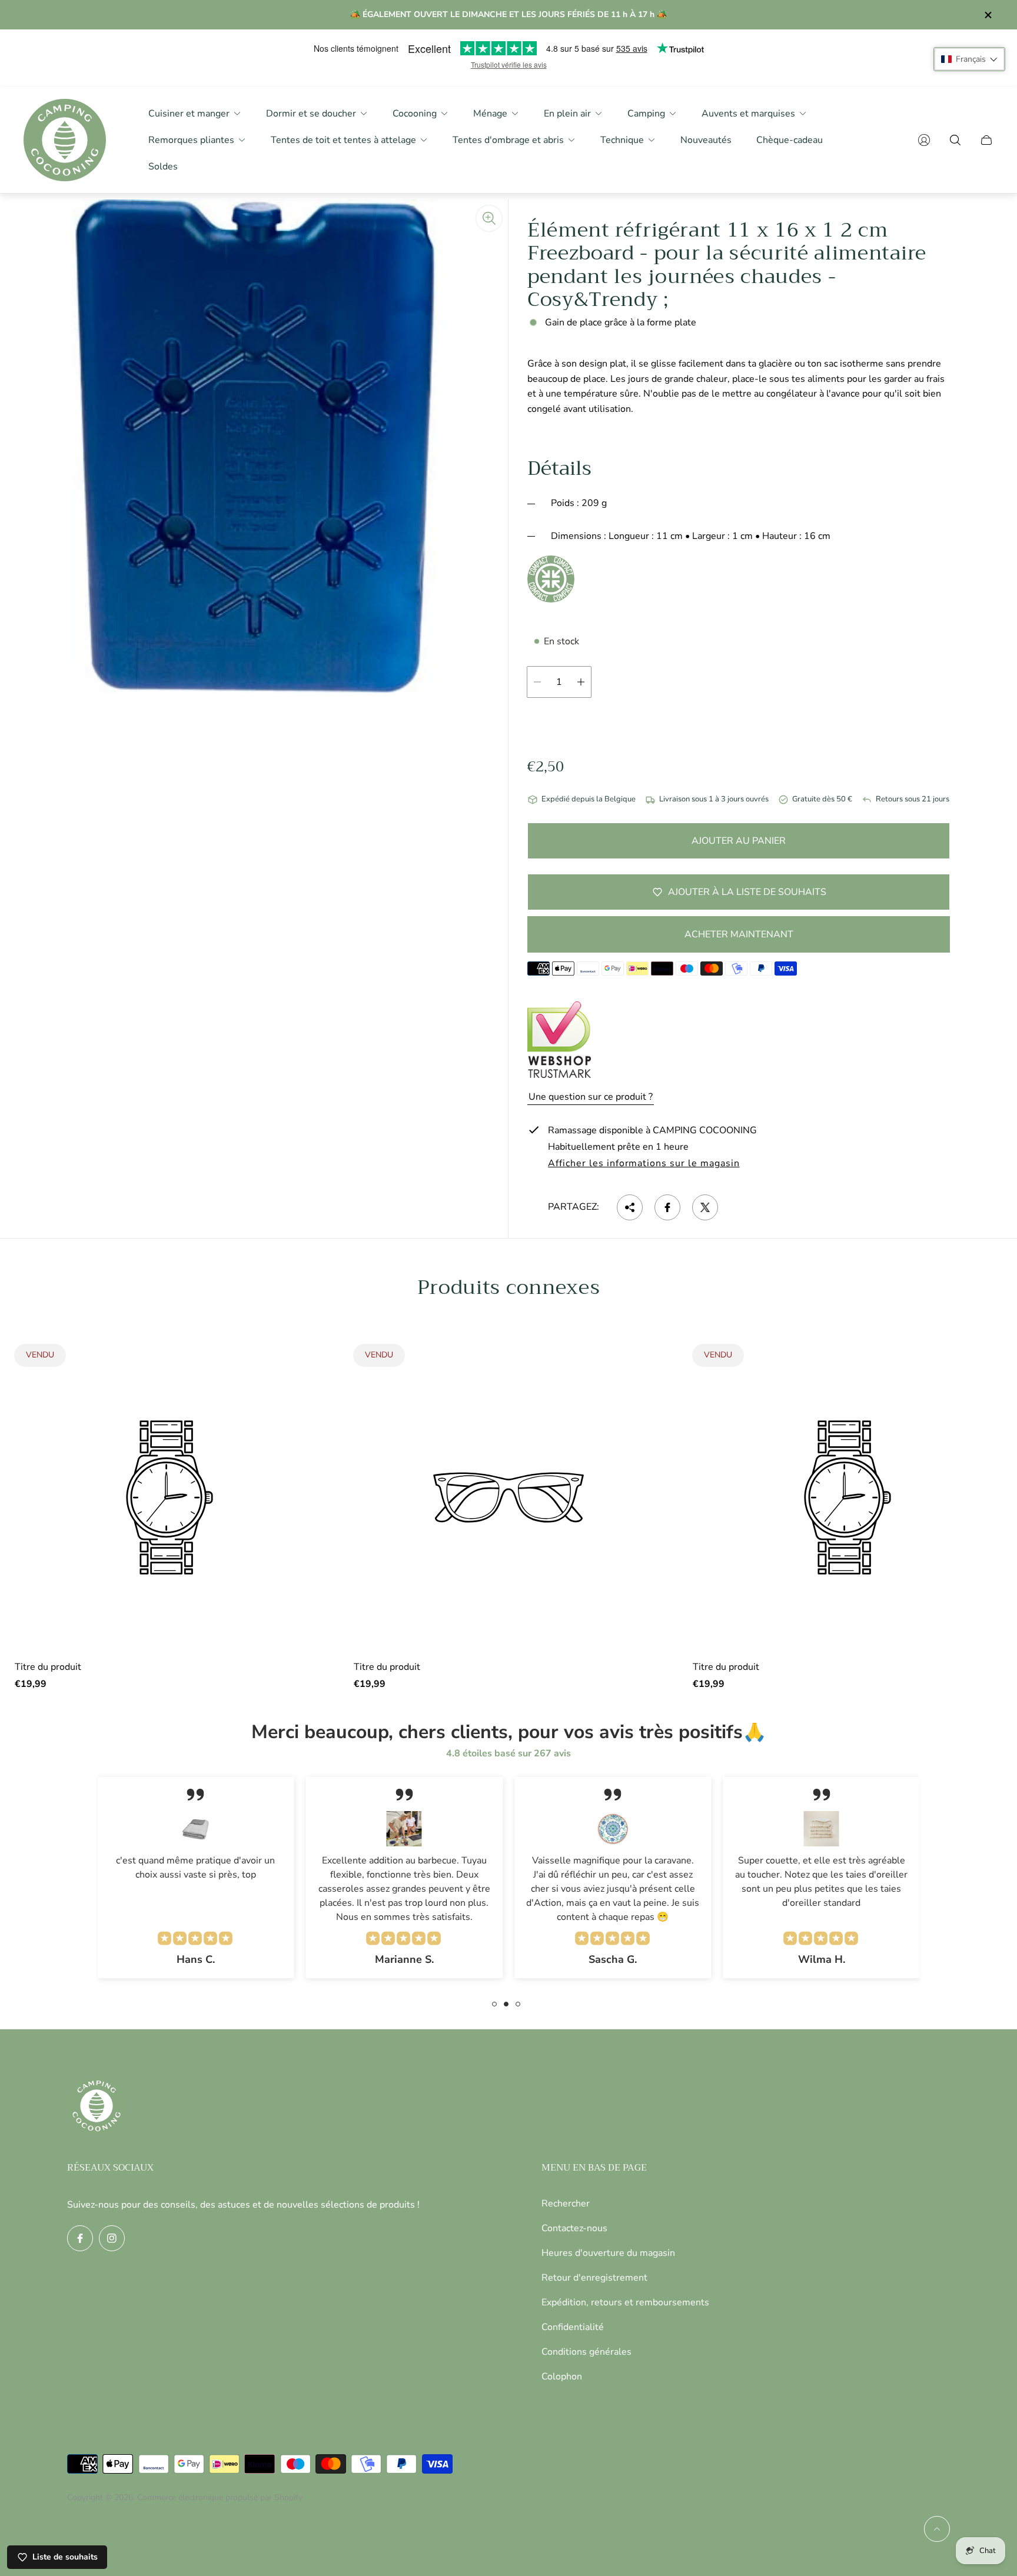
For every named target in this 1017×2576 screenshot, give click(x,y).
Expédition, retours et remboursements (625, 2302)
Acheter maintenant (739, 934)
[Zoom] (489, 218)
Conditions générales (586, 2352)
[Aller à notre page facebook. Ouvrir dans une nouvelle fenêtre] (80, 2238)
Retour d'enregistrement (594, 2278)
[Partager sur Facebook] (667, 1207)
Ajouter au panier (739, 841)
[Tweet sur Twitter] (705, 1207)
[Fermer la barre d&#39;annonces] (988, 15)
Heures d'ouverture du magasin (608, 2253)
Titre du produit (48, 1667)
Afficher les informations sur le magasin (644, 1164)
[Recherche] (955, 140)
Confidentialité (573, 2327)
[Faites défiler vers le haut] (937, 2529)
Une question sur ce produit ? (591, 1097)
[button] (969, 59)
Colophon (562, 2377)
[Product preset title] (169, 1497)
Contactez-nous (574, 2228)
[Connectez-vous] (924, 140)
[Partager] (630, 1207)
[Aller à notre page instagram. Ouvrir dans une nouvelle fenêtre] (112, 2238)
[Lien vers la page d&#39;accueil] (97, 2107)
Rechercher (566, 2204)
